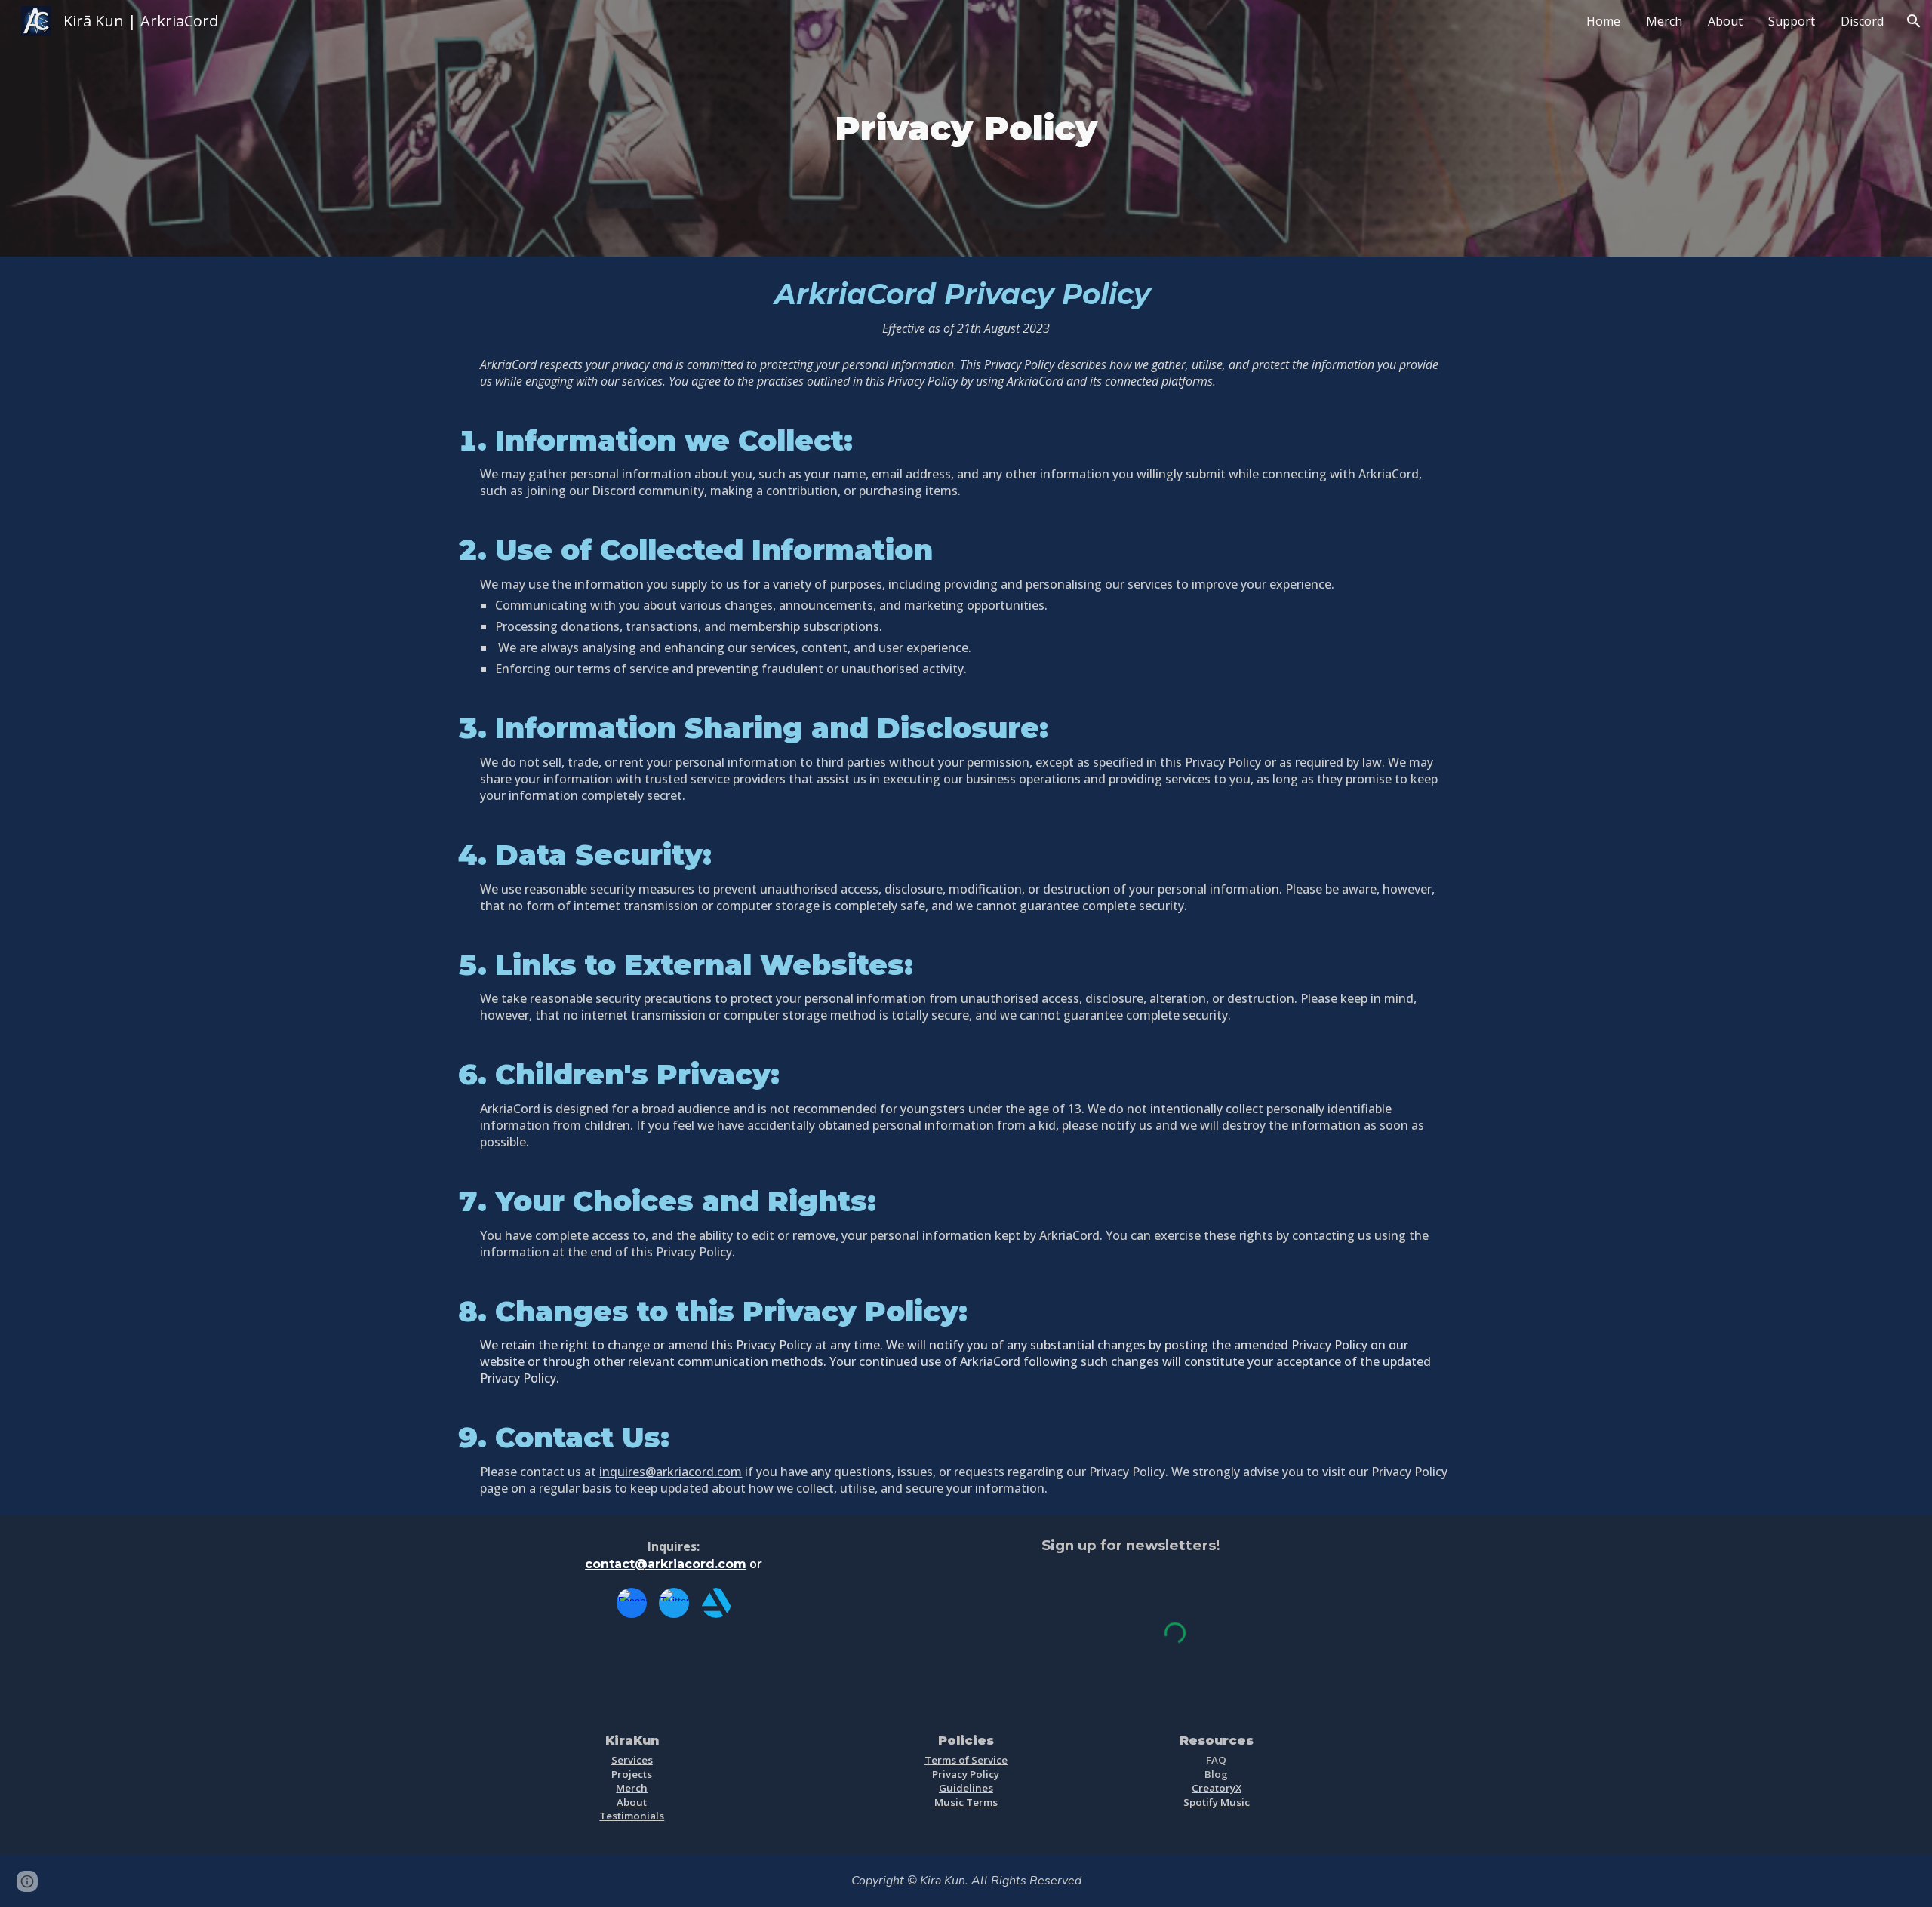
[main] (966, 128)
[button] (1914, 21)
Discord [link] (1862, 21)
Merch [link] (1664, 21)
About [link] (1725, 21)
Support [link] (1792, 21)
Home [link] (1603, 21)
